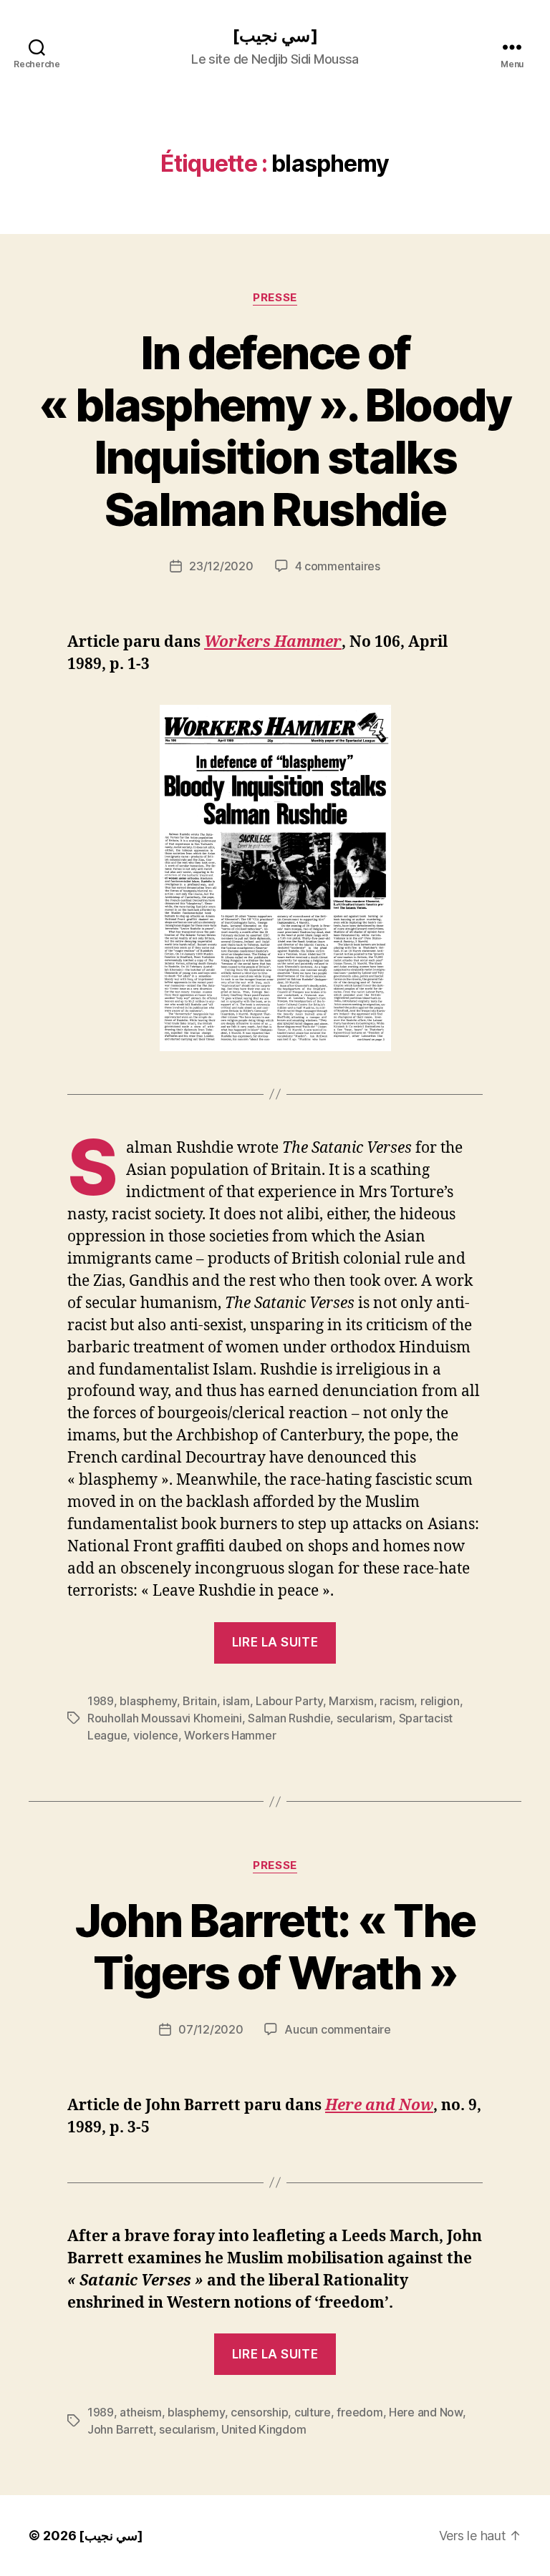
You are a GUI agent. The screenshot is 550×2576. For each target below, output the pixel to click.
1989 (101, 1701)
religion (440, 1701)
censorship (259, 2412)
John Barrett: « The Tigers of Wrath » (275, 1946)
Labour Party (289, 1701)
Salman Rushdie (289, 1718)
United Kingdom (264, 2429)
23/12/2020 (221, 566)
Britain (199, 1701)
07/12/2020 (211, 2029)
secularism (365, 1718)
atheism (140, 2412)
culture (313, 2412)
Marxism (351, 1701)
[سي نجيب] (275, 36)
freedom (360, 2412)
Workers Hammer (273, 642)
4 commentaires (338, 566)
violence (156, 1735)
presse (275, 298)
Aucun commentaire (337, 2029)
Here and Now (379, 2106)
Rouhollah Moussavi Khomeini (165, 1718)
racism (397, 1701)
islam (236, 1701)
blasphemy (148, 1701)
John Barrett (120, 2429)
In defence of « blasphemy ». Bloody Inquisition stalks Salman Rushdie (275, 431)
